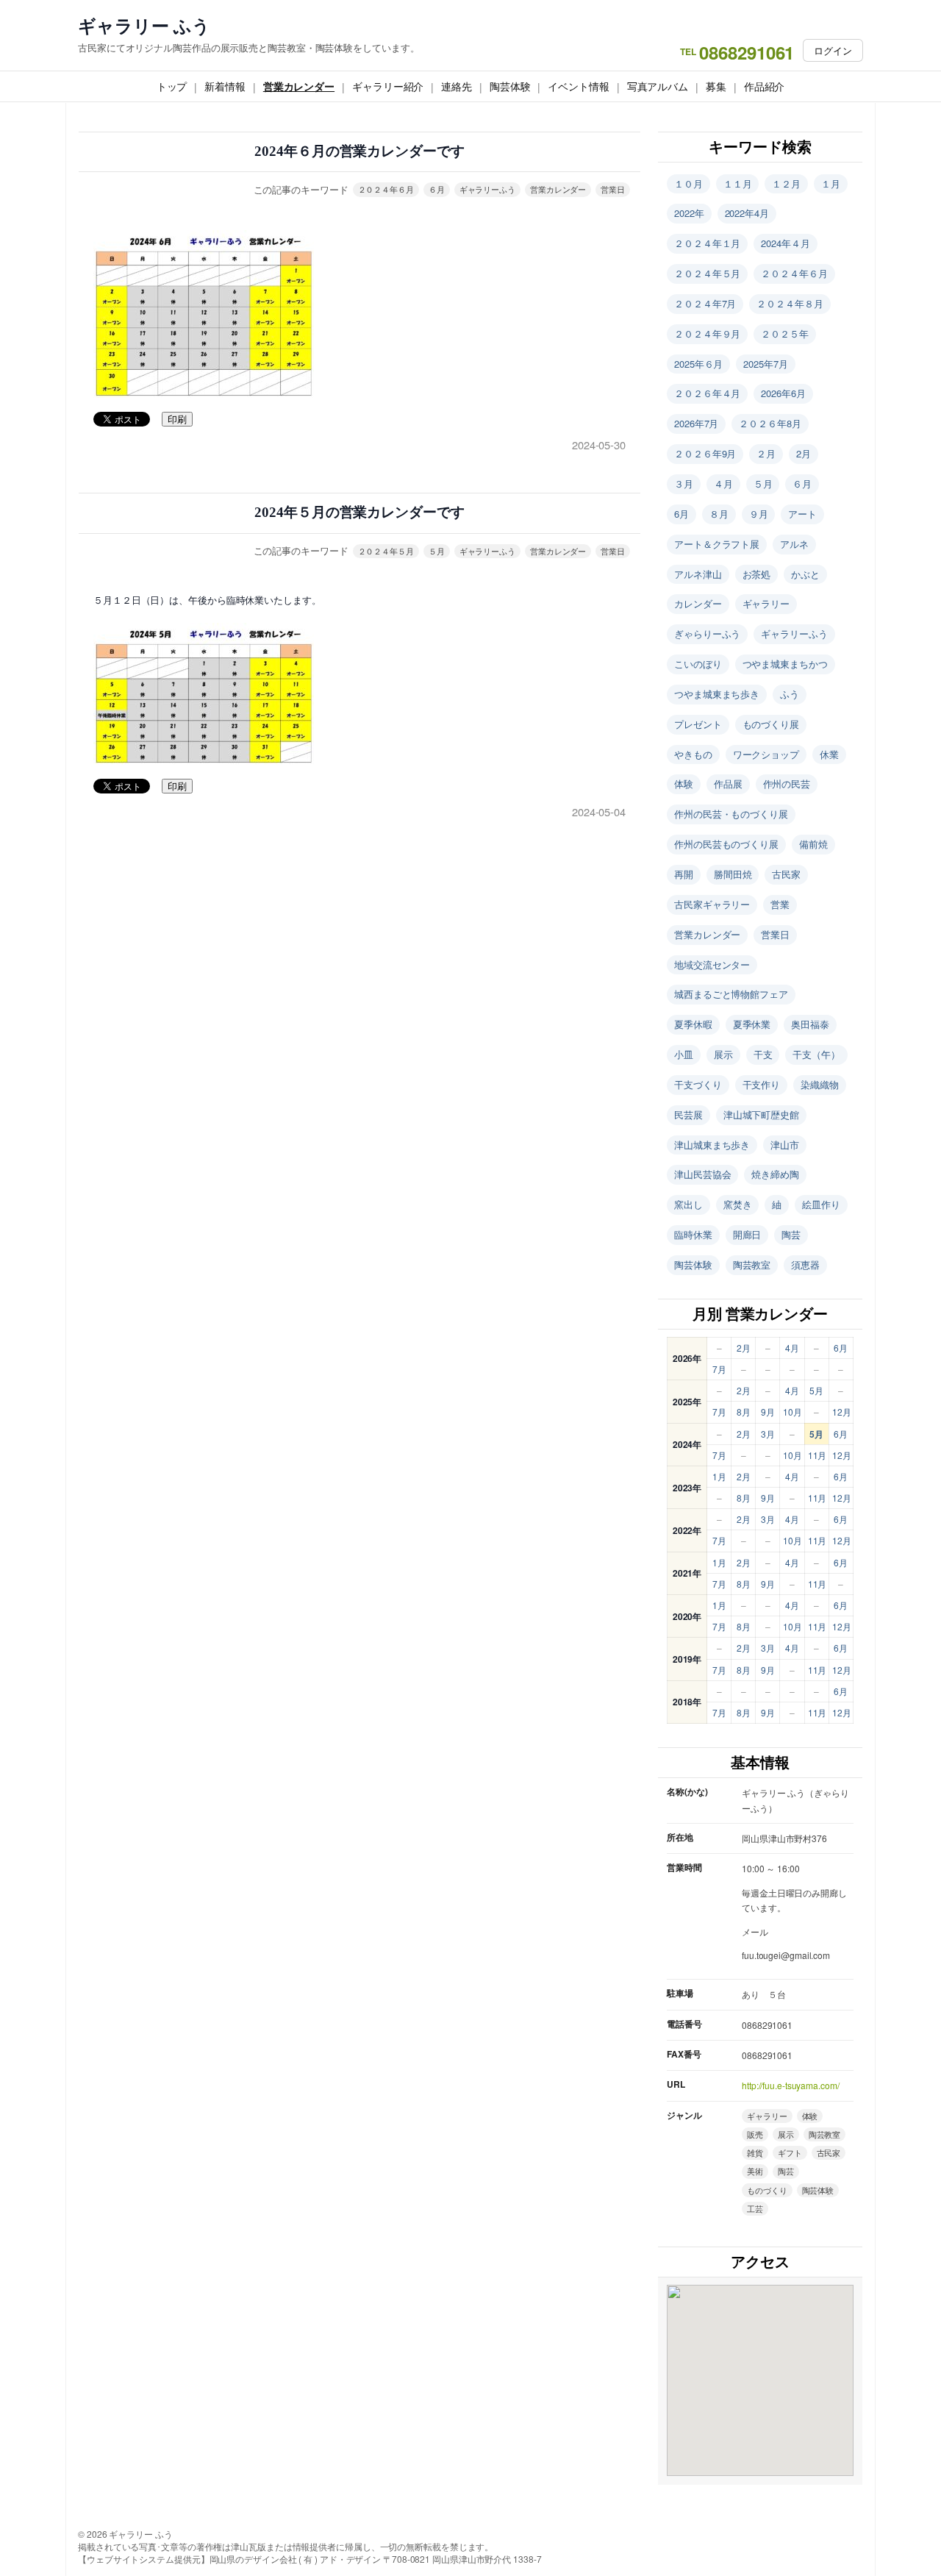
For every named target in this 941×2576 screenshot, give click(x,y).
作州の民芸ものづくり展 (726, 844)
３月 (684, 484)
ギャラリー (766, 603)
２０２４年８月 (790, 303)
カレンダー (698, 603)
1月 (719, 1476)
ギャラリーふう (487, 189)
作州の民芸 (787, 784)
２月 (766, 453)
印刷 (177, 420)
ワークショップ (766, 754)
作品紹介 (765, 86)
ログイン (833, 50)
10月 (792, 1412)
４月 (723, 484)
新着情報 (225, 86)
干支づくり (698, 1084)
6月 (681, 514)
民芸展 (688, 1114)
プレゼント (698, 724)
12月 (842, 1412)
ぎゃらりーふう (707, 634)
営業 (780, 904)
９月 (759, 514)
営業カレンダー (299, 86)
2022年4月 (747, 213)
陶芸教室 (752, 1264)
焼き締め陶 (775, 1174)
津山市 (785, 1145)
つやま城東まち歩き (717, 694)
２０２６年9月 (705, 453)
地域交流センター (712, 964)
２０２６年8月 (770, 423)
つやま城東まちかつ (785, 664)
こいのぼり (698, 664)
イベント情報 (578, 86)
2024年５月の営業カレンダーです (359, 512)
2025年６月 (698, 364)
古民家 (786, 874)
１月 (831, 183)
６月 (437, 189)
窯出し (688, 1204)
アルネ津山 (698, 574)
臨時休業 (693, 1234)
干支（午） (816, 1054)
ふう (790, 694)
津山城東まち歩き (712, 1145)
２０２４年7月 (705, 303)
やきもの (693, 754)
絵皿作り (821, 1204)
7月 (719, 1369)
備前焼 (813, 844)
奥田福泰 (810, 1024)
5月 (816, 1390)
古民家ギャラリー (712, 904)
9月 (768, 1412)
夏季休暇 (693, 1024)
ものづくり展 (771, 724)
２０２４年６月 (386, 189)
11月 (817, 1455)
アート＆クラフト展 (717, 544)
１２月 (786, 183)
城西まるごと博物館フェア (731, 994)
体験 (684, 784)
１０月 (688, 183)
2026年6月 (783, 393)
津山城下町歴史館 (761, 1114)
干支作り (762, 1084)
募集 (716, 86)
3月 (768, 1434)
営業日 (613, 189)
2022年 (689, 213)
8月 (744, 1412)
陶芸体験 (510, 86)
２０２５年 (785, 333)
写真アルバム (658, 86)
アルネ (794, 544)
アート (802, 514)
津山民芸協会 (702, 1174)
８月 (719, 514)
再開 (684, 874)
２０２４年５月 (386, 551)
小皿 (684, 1054)
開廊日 (747, 1234)
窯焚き (738, 1204)
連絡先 (457, 86)
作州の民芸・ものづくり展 (731, 814)
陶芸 (791, 1234)
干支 (763, 1054)
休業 (829, 754)
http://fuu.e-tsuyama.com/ (791, 2085)
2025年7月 (765, 364)
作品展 (728, 784)
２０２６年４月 (707, 393)
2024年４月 (785, 243)
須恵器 (805, 1264)
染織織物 (820, 1084)
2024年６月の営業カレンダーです (359, 151)
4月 (792, 1348)
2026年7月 (696, 423)
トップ (172, 86)
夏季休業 (752, 1024)
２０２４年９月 (707, 333)
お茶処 (757, 574)
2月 (804, 453)
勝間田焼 (733, 874)
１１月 (738, 183)
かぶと (805, 574)
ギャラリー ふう (144, 25)
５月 (437, 551)
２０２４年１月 (707, 243)
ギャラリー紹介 (388, 86)
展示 (723, 1054)
